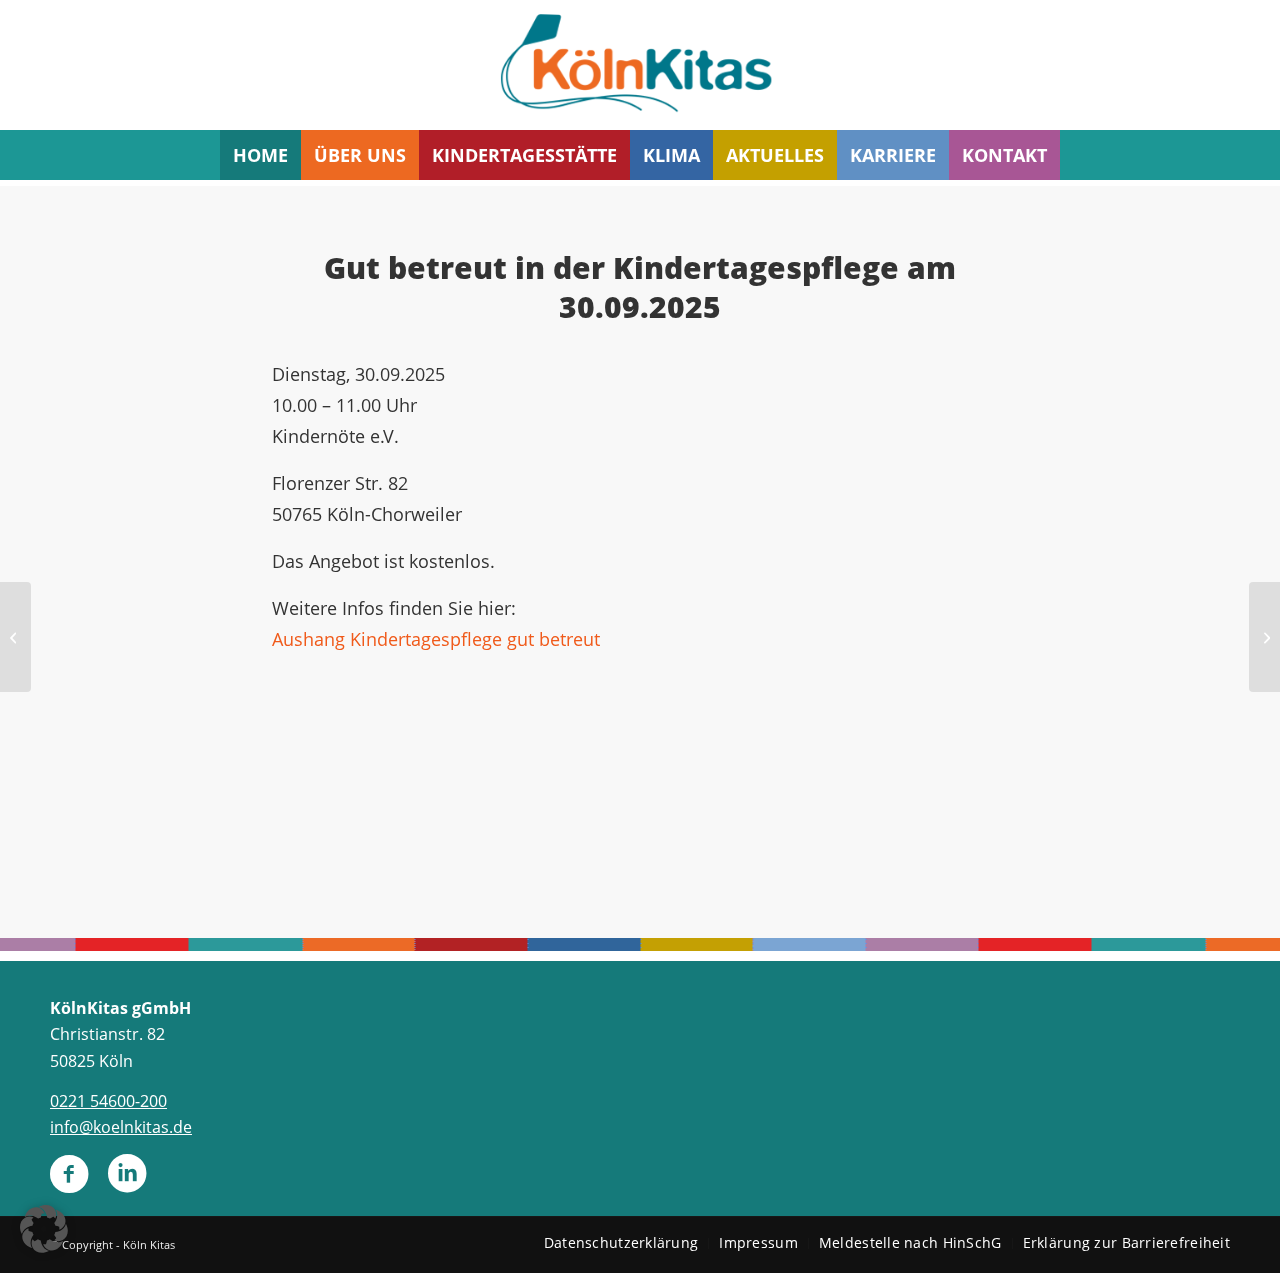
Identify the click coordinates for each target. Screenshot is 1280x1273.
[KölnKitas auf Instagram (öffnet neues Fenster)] (127, 1182)
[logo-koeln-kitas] (639, 65)
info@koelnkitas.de (121, 1127)
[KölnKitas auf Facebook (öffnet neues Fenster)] (69, 1182)
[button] (44, 1229)
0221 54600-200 (108, 1101)
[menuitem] (260, 155)
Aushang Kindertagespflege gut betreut (436, 638)
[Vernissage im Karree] (15, 637)
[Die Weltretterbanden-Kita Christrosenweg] (1264, 637)
